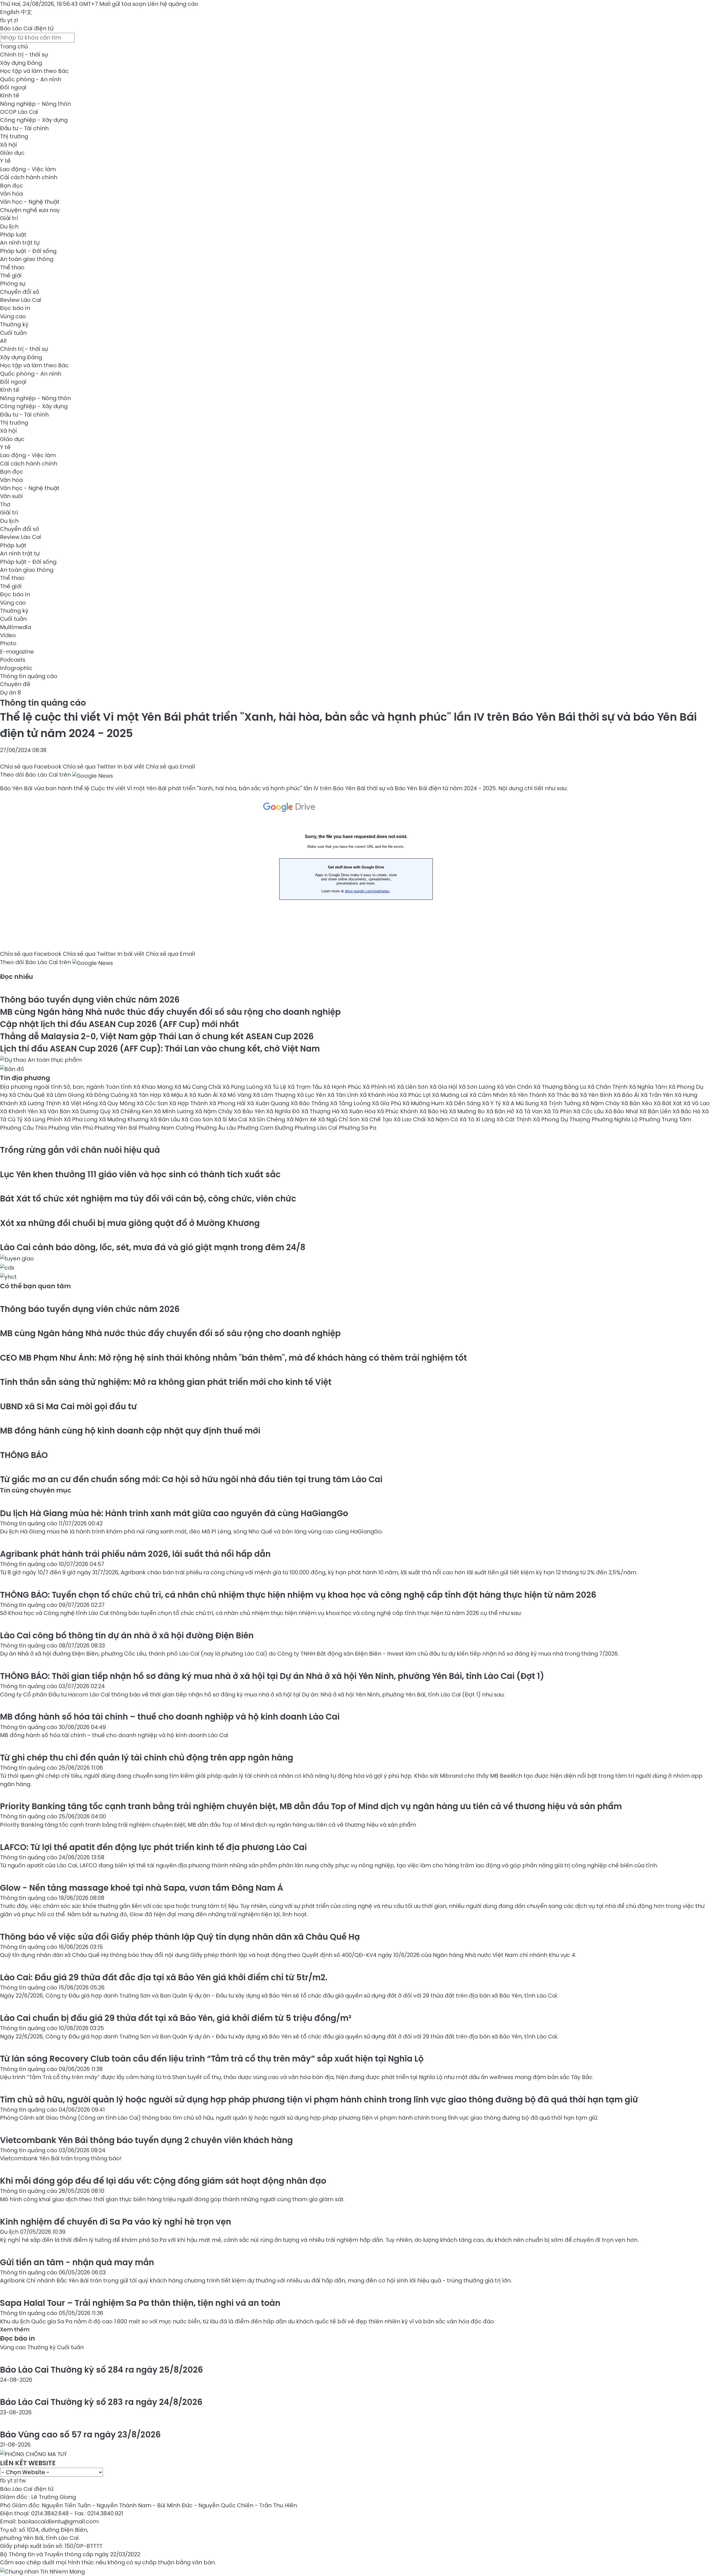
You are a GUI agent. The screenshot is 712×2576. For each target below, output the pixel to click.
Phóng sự (13, 284)
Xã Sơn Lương (478, 1087)
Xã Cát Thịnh (515, 1119)
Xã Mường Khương (124, 1119)
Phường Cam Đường (266, 1128)
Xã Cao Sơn (198, 1119)
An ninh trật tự (20, 243)
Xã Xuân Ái (204, 1095)
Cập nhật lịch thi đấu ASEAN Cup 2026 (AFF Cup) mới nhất (119, 1024)
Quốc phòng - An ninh (31, 79)
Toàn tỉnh (119, 1087)
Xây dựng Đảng (21, 63)
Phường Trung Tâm (665, 1119)
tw (23, 2481)
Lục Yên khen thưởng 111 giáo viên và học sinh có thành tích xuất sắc (140, 1174)
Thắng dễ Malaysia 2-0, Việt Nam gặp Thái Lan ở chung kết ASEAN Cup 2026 (157, 1036)
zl (16, 20)
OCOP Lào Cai (19, 112)
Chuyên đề (15, 684)
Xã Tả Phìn (558, 1111)
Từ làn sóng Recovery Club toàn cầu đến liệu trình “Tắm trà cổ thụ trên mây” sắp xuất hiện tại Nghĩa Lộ (212, 2059)
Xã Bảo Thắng (310, 1103)
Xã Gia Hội (444, 1087)
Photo (8, 643)
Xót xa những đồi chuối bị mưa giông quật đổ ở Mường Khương (130, 1223)
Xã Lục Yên (312, 1095)
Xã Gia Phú (387, 1103)
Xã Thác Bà (564, 1095)
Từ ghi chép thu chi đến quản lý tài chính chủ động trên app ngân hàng (147, 1758)
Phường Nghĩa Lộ (615, 1119)
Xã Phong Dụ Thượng (562, 1119)
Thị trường (14, 136)
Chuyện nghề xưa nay (30, 210)
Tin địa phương (25, 1078)
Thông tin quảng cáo (29, 676)
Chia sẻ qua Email (170, 767)
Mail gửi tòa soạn (123, 4)
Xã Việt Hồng (81, 1103)
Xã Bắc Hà (687, 1111)
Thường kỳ (14, 324)
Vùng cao (13, 316)
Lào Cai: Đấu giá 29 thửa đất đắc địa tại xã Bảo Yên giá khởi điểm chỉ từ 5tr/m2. (164, 1977)
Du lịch (9, 226)
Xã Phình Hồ (380, 1087)
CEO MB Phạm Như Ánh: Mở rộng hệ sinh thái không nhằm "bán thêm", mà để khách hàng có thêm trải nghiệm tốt (233, 1358)
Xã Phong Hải (228, 1103)
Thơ (5, 504)
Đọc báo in (15, 308)
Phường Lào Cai (317, 1128)
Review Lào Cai (21, 300)
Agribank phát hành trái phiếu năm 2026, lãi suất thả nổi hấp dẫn (135, 1554)
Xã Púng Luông (243, 1087)
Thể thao (12, 267)
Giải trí (9, 218)
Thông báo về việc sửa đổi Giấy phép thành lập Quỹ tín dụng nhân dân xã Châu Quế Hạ (180, 1937)
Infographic (16, 668)
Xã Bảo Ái (627, 1095)
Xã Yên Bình (597, 1095)
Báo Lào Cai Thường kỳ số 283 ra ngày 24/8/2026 (101, 2402)
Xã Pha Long (81, 1119)
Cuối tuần (13, 333)
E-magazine (17, 652)
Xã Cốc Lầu (589, 1111)
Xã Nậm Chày (602, 1103)
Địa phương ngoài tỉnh (32, 1087)
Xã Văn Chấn (515, 1087)
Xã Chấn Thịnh (608, 1087)
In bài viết (131, 767)
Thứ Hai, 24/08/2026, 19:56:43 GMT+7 (49, 4)
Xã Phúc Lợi (416, 1095)
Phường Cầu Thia (24, 1128)
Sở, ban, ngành (85, 1087)
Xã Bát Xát (668, 1103)
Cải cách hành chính (29, 177)
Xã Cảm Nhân (489, 1095)
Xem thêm (15, 2329)
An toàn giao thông (27, 259)
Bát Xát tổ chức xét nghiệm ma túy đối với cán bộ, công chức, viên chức (148, 1199)
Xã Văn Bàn (55, 1111)
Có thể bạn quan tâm (35, 1286)
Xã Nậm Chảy (214, 1111)
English (10, 12)
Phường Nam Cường (167, 1128)
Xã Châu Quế (28, 1095)
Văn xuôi (11, 496)
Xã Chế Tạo (377, 1119)
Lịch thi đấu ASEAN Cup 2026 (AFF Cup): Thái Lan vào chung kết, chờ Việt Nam (160, 1049)
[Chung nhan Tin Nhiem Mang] (42, 2571)
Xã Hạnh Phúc (343, 1087)
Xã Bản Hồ (501, 1111)
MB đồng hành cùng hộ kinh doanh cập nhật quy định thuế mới (130, 1431)
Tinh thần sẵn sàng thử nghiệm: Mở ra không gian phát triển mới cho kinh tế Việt (166, 1382)
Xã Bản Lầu (166, 1119)
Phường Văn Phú (71, 1128)
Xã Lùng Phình (44, 1119)
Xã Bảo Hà (434, 1111)
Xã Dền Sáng (464, 1103)
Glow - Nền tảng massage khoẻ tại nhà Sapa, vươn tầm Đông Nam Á (142, 1888)
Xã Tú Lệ (276, 1087)
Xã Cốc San (153, 1103)
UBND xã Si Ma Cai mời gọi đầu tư (68, 1406)
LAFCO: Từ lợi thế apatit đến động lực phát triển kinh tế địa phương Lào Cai (153, 1847)
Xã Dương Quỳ (92, 1111)
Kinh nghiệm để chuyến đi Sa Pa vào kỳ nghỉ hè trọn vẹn (116, 2222)
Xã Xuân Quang (269, 1103)
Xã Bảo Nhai (622, 1111)
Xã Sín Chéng (268, 1119)
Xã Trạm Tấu (305, 1087)
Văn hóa (11, 194)
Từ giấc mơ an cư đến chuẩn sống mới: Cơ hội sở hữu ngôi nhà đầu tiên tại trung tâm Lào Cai (191, 1479)
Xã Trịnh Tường (561, 1103)
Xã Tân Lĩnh (343, 1095)
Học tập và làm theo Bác (34, 71)
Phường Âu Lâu (216, 1128)
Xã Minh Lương (174, 1111)
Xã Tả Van (530, 1111)
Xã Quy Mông (118, 1103)
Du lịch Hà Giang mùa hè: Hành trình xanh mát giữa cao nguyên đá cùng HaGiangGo (174, 1513)
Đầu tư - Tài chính (24, 128)
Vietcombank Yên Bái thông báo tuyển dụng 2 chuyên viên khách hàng (146, 2140)
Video (8, 635)
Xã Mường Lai (451, 1095)
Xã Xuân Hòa (359, 1111)
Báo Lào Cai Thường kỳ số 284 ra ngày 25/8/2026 (102, 2370)
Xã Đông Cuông (108, 1095)
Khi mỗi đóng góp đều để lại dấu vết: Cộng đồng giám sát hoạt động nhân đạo (163, 2181)
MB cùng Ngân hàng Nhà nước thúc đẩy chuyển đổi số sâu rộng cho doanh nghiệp (170, 1012)
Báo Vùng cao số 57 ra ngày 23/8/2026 (80, 2435)
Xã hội (8, 145)
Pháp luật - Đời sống (28, 251)
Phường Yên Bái (116, 1128)
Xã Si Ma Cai (231, 1119)
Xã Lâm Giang (66, 1095)
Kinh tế (10, 95)
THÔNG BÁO (24, 1455)
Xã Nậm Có (443, 1119)
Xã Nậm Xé (302, 1119)
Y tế (5, 161)
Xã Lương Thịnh (41, 1103)
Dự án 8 (10, 693)
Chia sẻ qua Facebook (31, 767)
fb (3, 20)
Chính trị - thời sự (24, 55)
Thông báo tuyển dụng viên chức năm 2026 (90, 1000)
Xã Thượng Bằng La (560, 1087)
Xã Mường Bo (468, 1111)
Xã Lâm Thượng (275, 1095)
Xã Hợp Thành (189, 1103)
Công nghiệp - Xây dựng (34, 120)
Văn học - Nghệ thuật (30, 202)
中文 (26, 12)
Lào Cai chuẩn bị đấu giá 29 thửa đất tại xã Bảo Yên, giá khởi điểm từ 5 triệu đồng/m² (176, 2018)
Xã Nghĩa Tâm (649, 1087)
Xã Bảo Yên (250, 1111)
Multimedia (16, 627)
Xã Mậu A (176, 1095)
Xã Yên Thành (528, 1095)
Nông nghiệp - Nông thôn (35, 104)
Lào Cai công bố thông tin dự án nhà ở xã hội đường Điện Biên (127, 1635)
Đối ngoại (13, 87)
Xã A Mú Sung (521, 1103)
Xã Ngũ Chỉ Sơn (339, 1119)
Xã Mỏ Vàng (236, 1095)
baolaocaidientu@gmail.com (58, 2521)
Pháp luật (13, 235)
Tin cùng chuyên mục (36, 1490)
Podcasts (13, 660)
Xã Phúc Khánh (398, 1111)
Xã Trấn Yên (657, 1095)
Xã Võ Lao (697, 1103)
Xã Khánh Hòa (380, 1095)
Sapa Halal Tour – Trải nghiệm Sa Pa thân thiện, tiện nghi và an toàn (140, 2303)
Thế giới (11, 275)
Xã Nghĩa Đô (284, 1111)
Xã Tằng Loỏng (351, 1103)
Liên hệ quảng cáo (173, 4)
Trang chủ (14, 46)
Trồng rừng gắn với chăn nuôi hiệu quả (80, 1150)
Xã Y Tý (492, 1103)
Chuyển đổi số (20, 292)
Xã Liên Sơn (413, 1087)
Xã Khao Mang (154, 1087)
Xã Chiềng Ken (133, 1111)
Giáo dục (12, 153)
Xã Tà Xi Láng (478, 1119)
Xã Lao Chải (410, 1119)
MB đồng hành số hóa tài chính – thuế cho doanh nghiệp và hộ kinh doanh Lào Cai (170, 1717)
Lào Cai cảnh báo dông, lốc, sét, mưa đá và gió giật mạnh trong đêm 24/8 (153, 1247)
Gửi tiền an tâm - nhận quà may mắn (77, 2262)
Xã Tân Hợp (146, 1095)
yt (10, 20)
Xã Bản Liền (656, 1111)
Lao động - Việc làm (28, 169)
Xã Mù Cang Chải (198, 1087)
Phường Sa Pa (358, 1128)
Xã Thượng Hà (321, 1111)
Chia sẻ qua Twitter (89, 767)
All (3, 341)
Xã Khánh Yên (20, 1111)
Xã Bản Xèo (637, 1103)
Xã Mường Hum (424, 1103)
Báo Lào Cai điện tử (27, 28)
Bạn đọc (12, 186)
